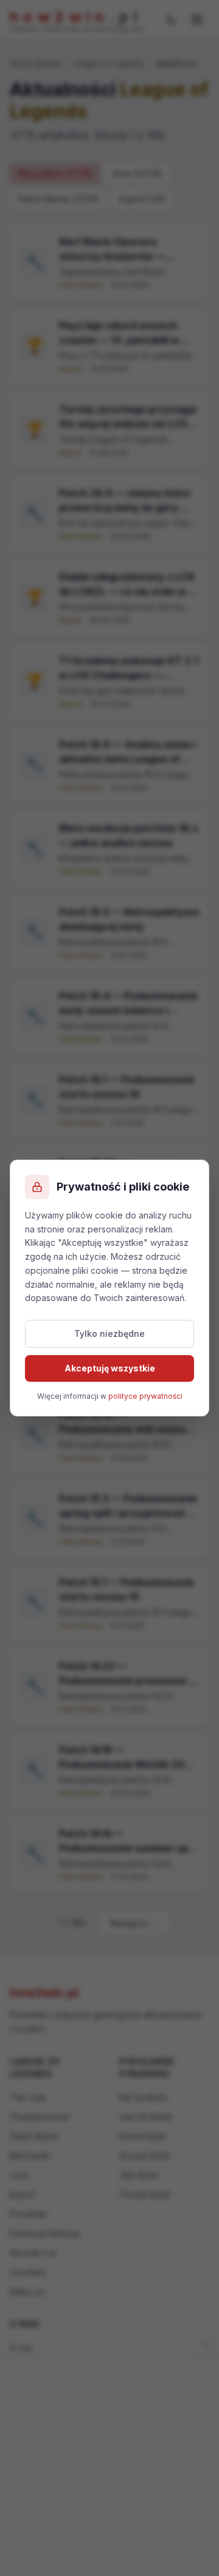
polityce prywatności (145, 1396)
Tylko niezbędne (109, 1334)
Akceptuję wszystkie (110, 1368)
